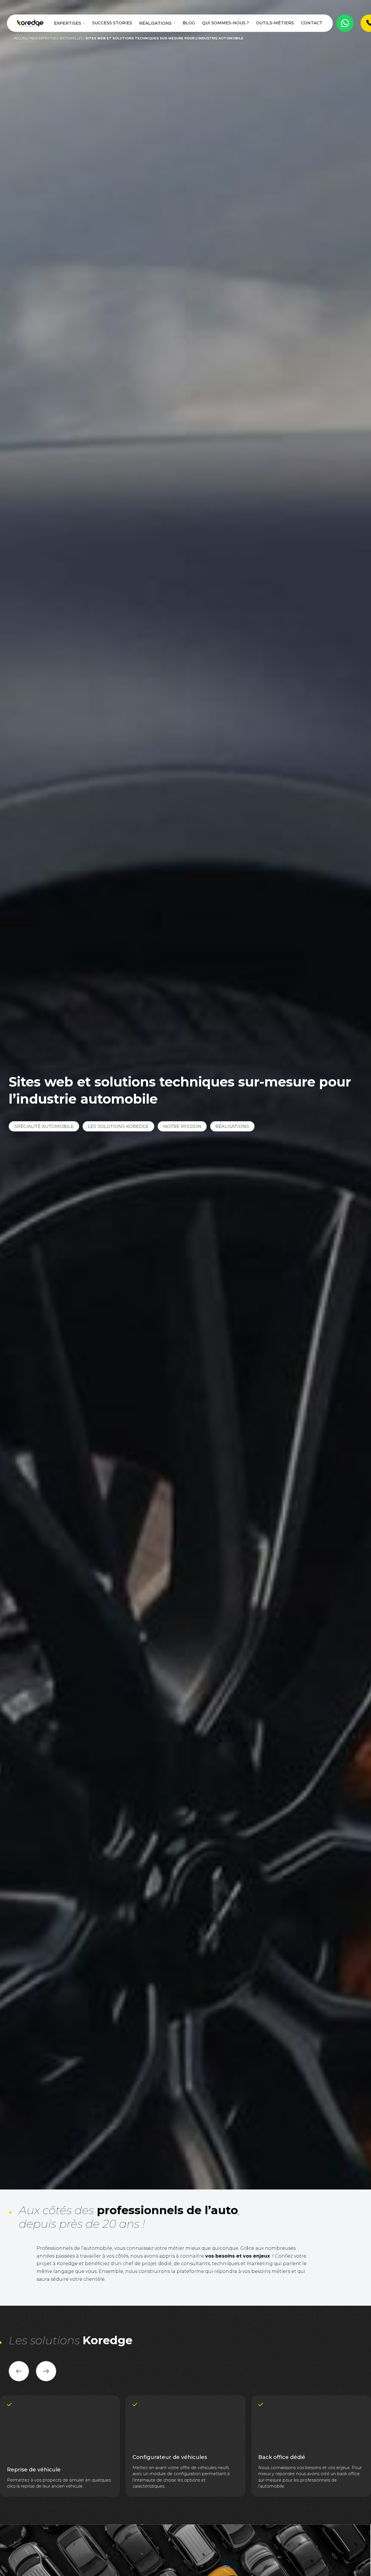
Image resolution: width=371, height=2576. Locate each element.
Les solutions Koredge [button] (118, 1126)
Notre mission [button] (182, 1126)
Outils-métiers (275, 23)
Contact (312, 23)
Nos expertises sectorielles (57, 38)
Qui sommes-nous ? (225, 23)
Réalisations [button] (232, 1126)
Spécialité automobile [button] (44, 1126)
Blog (189, 23)
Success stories (112, 23)
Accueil (21, 38)
